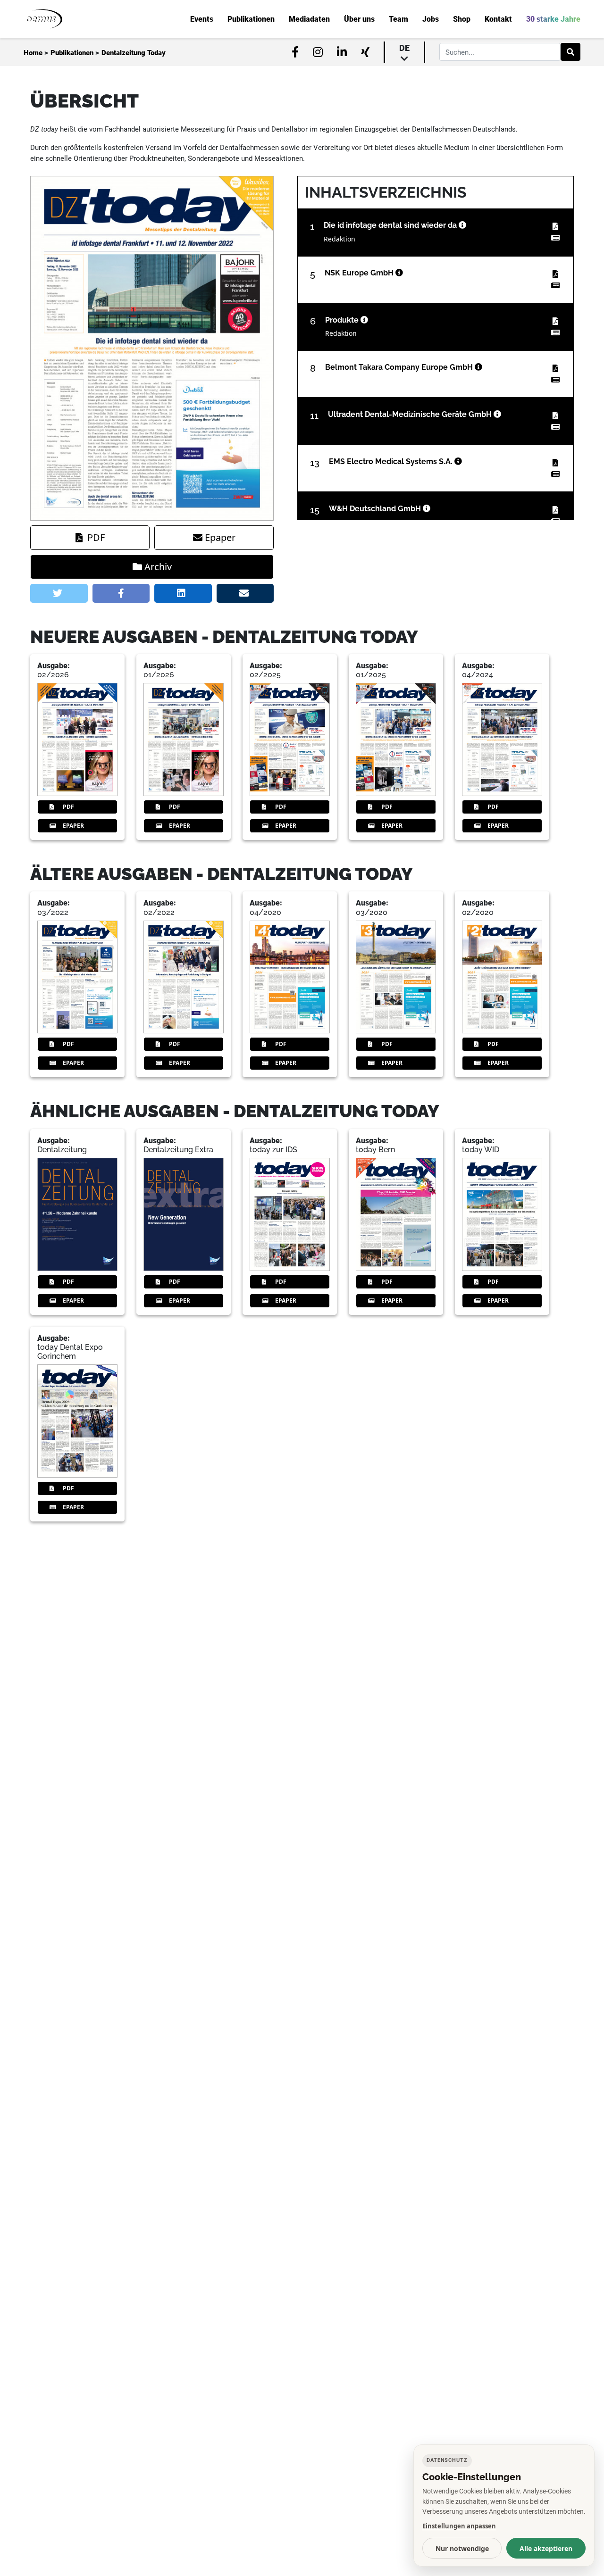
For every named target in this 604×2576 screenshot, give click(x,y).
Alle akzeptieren (546, 2548)
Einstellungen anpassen (459, 2526)
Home (33, 53)
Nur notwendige (462, 2548)
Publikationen (72, 53)
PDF (96, 537)
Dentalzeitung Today (134, 53)
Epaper (220, 537)
